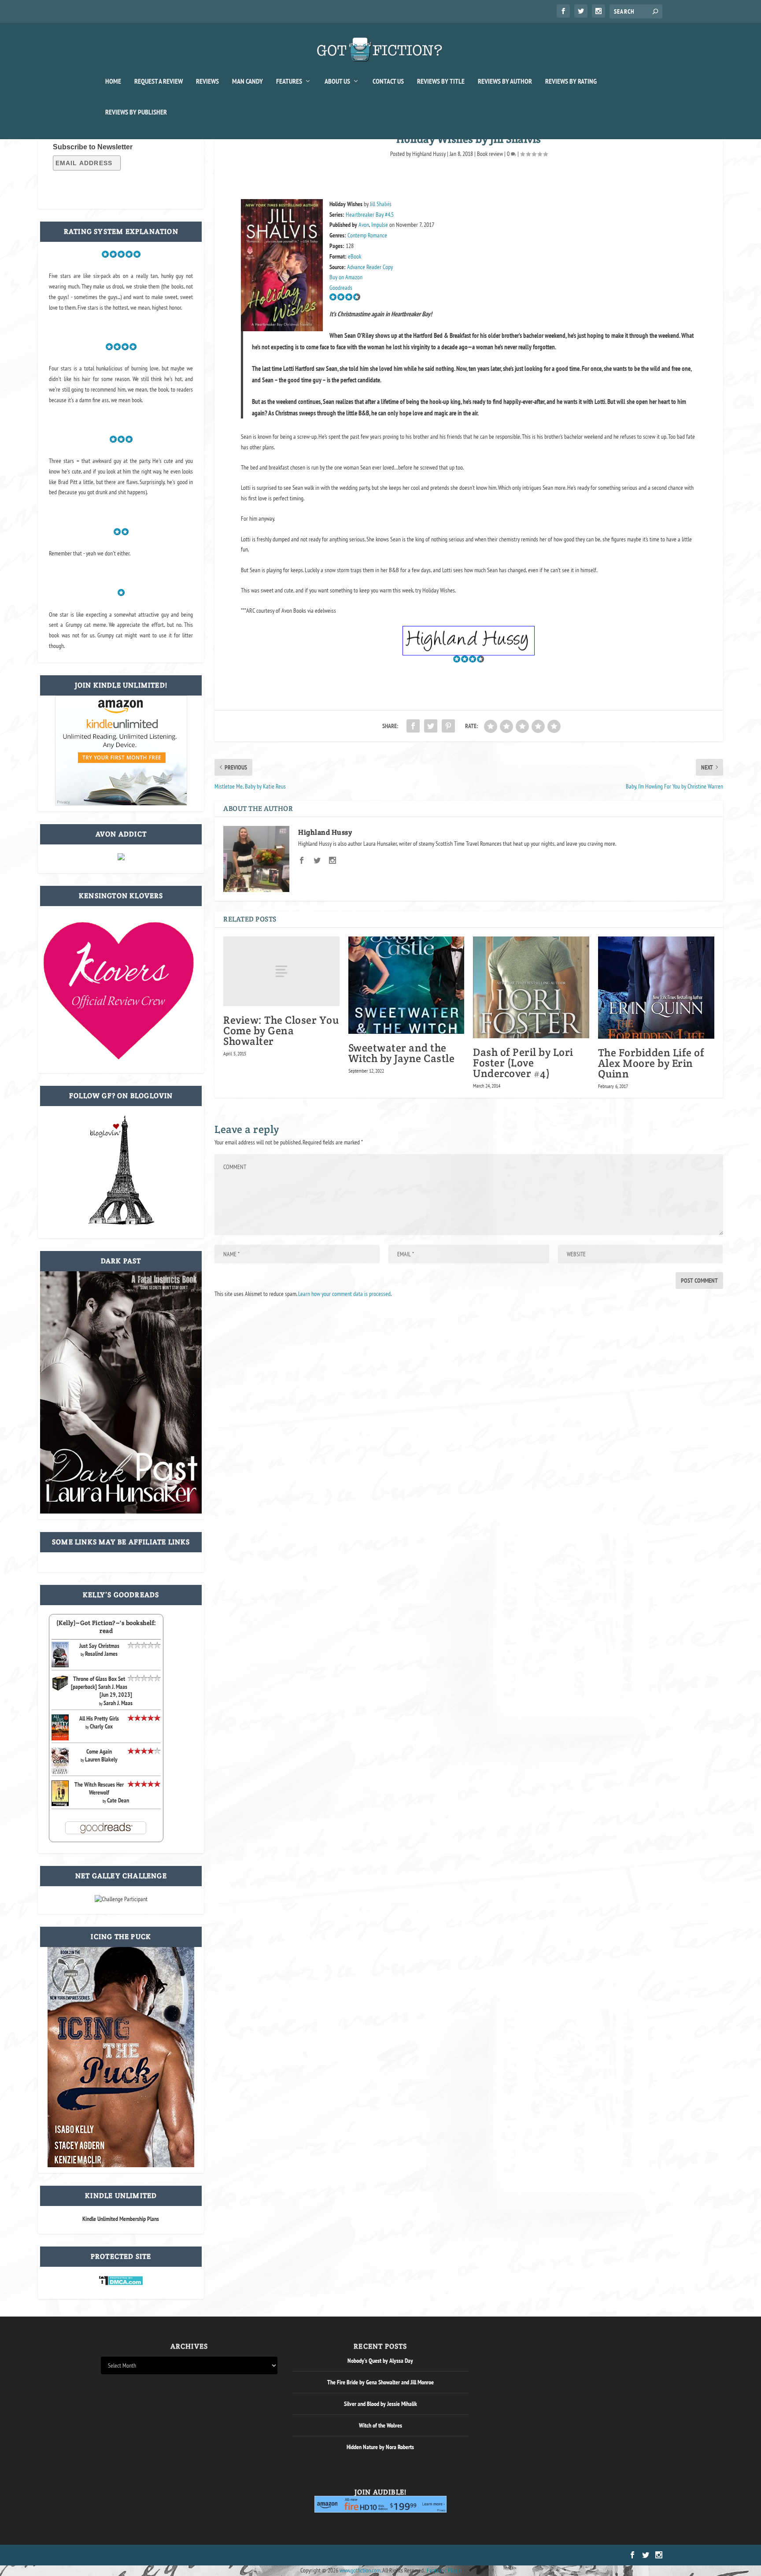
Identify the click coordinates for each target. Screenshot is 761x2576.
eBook (355, 256)
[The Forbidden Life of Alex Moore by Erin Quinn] (656, 988)
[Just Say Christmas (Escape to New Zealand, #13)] (60, 1665)
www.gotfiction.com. (360, 2570)
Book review (490, 154)
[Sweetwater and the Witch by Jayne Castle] (406, 985)
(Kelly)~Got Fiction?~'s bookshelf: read (106, 1627)
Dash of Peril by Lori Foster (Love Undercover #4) (523, 1063)
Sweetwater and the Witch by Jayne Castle (402, 1053)
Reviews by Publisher (136, 112)
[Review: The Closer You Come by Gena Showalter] (281, 971)
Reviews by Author (505, 81)
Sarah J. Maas (118, 1703)
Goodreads (341, 288)
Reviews (207, 81)
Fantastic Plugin (444, 2570)
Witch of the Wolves (380, 2425)
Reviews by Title (441, 81)
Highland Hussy (429, 154)
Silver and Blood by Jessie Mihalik (380, 2404)
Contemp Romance (367, 235)
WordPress (201, 2555)
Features (289, 81)
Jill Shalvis (381, 204)
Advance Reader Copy (370, 267)
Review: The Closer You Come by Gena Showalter (281, 1031)
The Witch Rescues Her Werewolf (99, 1788)
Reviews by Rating (571, 81)
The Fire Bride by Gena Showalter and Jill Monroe (380, 2382)
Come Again (99, 1751)
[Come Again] (60, 1773)
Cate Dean (118, 1800)
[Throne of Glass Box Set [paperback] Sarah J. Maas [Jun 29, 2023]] (60, 1689)
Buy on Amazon (346, 277)
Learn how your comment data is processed (344, 1294)
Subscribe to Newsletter (93, 147)
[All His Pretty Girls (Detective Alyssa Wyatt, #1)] (60, 1738)
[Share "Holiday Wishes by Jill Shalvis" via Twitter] (431, 726)
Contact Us (388, 81)
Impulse (380, 225)
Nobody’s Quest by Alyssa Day (380, 2361)
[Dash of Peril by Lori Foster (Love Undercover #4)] (531, 987)
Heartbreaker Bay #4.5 (370, 215)
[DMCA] (121, 2284)
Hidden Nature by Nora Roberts (380, 2447)
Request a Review (159, 81)
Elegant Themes (143, 2555)
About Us (337, 81)
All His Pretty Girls (99, 1718)
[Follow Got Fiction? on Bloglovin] (121, 1223)
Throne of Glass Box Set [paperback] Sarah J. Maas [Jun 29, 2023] (102, 1687)
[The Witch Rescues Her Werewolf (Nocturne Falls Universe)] (60, 1804)
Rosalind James (101, 1654)
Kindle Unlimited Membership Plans (121, 2219)
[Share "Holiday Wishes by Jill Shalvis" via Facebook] (413, 726)
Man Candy (248, 81)
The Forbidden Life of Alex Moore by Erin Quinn (651, 1063)
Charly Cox (101, 1726)
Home (113, 81)
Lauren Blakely (101, 1759)
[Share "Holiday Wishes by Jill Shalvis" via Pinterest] (448, 726)
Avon (364, 225)
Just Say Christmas (99, 1646)
